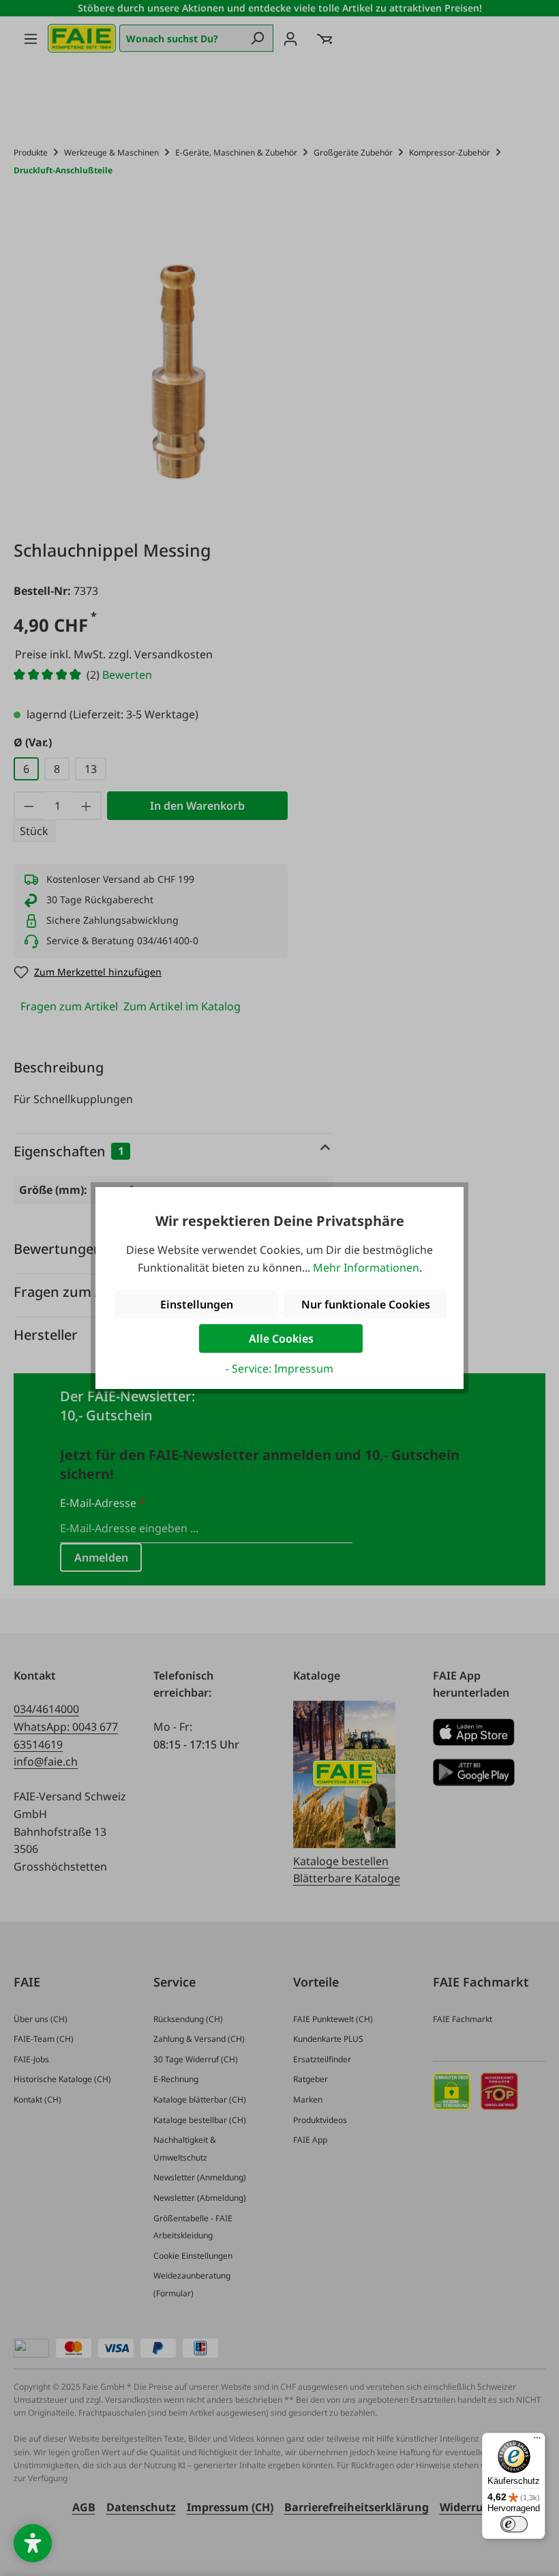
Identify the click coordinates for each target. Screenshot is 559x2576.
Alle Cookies (281, 1338)
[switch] (514, 2524)
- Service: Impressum (279, 1368)
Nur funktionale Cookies (366, 1304)
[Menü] (537, 2441)
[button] (33, 2543)
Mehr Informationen (366, 1268)
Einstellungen (197, 1304)
